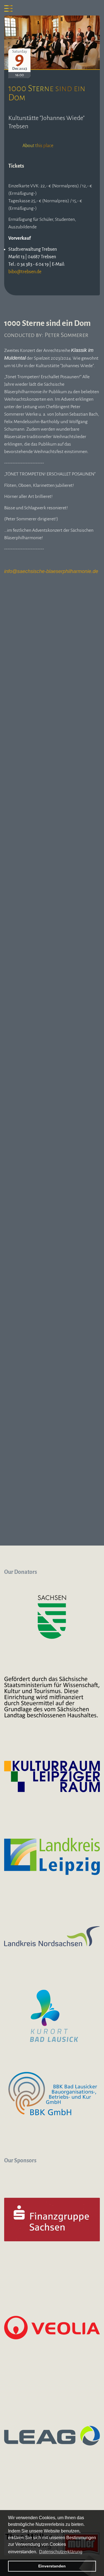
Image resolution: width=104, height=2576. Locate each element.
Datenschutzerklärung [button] (61, 2552)
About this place (38, 146)
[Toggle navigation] (8, 8)
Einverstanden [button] (52, 2566)
